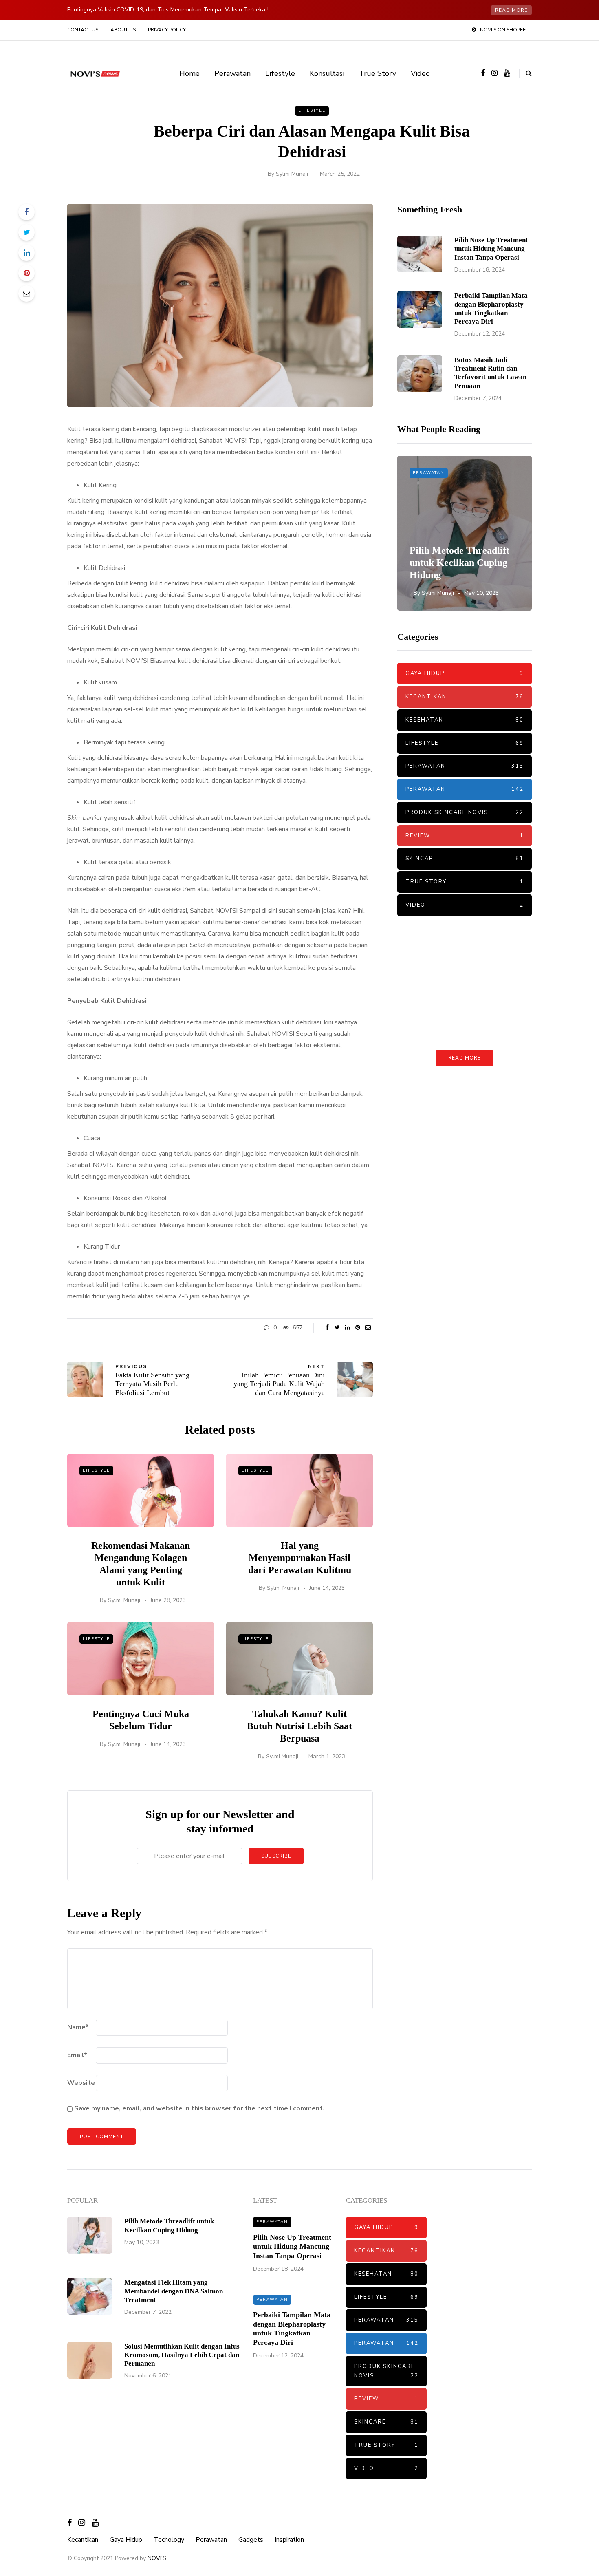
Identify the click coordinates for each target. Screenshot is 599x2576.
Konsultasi (327, 73)
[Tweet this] (26, 232)
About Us (123, 30)
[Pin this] (26, 273)
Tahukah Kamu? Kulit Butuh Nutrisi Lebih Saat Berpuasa (299, 1726)
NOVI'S (157, 2558)
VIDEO (465, 905)
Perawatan (232, 73)
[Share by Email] (26, 294)
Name (78, 2027)
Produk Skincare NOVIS (465, 812)
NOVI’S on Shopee (503, 30)
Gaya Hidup (465, 673)
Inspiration (289, 2540)
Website (81, 2083)
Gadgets (251, 2540)
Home (189, 73)
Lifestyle (280, 73)
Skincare (465, 859)
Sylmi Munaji (292, 174)
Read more (511, 10)
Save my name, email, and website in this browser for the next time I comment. (199, 2108)
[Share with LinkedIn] (26, 253)
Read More (465, 1058)
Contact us (83, 30)
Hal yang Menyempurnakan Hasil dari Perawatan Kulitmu (300, 1558)
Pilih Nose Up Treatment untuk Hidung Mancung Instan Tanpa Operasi (491, 249)
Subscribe (276, 1856)
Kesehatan (465, 720)
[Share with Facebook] (26, 212)
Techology (169, 2540)
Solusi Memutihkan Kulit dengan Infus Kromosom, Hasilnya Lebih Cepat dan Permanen (182, 2355)
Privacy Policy (167, 30)
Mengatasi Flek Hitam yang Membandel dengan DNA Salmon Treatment (174, 2291)
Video (420, 73)
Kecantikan (465, 697)
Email (77, 2055)
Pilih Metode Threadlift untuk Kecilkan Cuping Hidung (459, 563)
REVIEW (465, 836)
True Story (378, 73)
